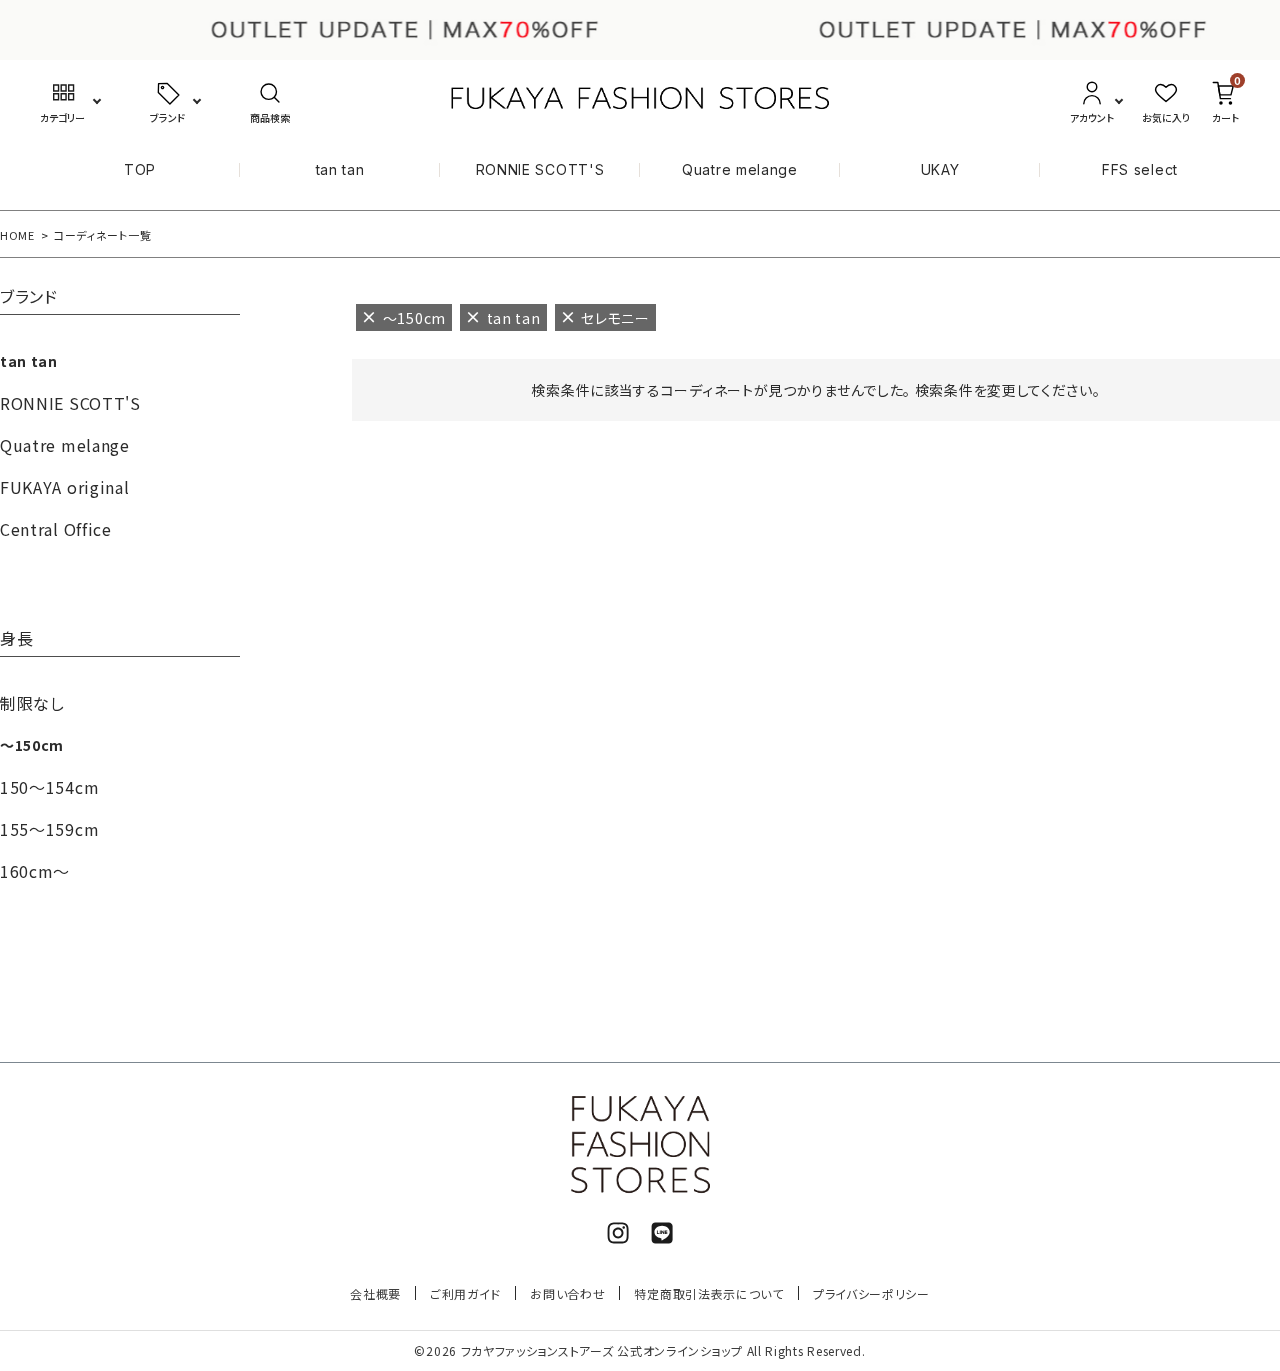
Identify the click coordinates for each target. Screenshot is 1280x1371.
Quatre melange (740, 169)
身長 (16, 640)
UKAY (940, 169)
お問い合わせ (567, 1293)
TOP (140, 169)
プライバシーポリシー (871, 1293)
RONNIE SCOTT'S (540, 169)
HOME (17, 235)
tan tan (340, 169)
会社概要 (375, 1293)
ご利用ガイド (465, 1293)
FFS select (1140, 169)
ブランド (29, 298)
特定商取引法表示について (708, 1293)
